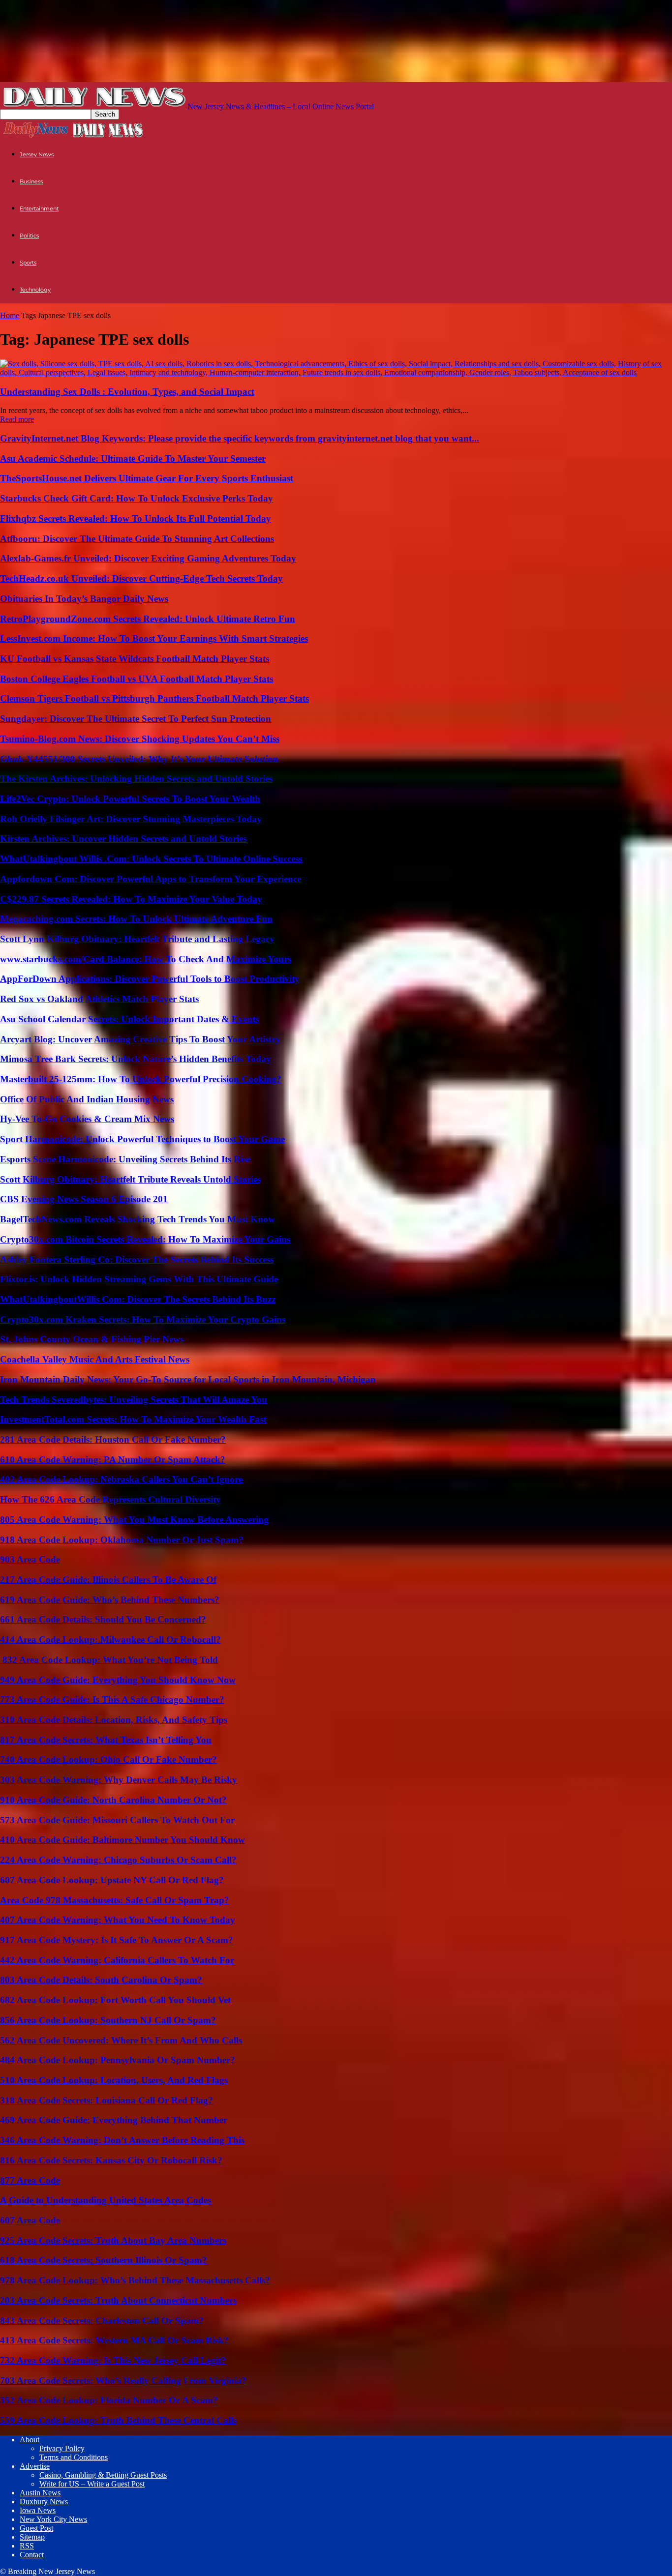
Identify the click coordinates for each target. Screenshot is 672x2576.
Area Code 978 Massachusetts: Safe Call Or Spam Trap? (115, 1900)
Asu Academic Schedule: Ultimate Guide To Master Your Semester (133, 459)
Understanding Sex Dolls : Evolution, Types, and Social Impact (127, 392)
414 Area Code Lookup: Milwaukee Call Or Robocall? (110, 1640)
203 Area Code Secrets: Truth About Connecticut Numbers (118, 2300)
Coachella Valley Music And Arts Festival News (95, 1359)
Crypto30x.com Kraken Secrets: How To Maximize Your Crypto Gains (143, 1319)
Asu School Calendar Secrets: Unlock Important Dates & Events (129, 1019)
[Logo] (36, 136)
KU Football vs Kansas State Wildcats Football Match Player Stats (135, 659)
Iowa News (38, 2510)
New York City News (53, 2519)
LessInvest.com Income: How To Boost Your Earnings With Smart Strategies (154, 638)
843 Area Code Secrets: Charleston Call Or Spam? (102, 2321)
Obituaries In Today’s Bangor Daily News (84, 599)
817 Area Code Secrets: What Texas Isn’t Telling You (106, 1740)
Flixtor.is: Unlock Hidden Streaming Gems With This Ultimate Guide (139, 1279)
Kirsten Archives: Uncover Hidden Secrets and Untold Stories (123, 839)
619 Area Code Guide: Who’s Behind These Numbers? (110, 1600)
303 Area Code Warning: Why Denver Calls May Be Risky (119, 1780)
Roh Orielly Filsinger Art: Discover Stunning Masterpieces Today (131, 819)
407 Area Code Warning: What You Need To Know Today (118, 1920)
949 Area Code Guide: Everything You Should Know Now (118, 1680)
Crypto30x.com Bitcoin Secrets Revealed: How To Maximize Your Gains (145, 1239)
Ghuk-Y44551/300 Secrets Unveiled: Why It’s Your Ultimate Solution (139, 759)
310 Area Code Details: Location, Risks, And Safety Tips (114, 1720)
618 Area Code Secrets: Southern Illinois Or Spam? (104, 2260)
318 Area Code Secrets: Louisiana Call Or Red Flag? (107, 2100)
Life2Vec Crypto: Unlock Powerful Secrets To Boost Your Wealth (130, 799)
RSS (27, 2546)
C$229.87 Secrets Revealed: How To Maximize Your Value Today (131, 899)
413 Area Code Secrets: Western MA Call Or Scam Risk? (114, 2340)
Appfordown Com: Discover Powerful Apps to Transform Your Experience (151, 879)
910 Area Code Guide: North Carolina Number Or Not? (113, 1800)
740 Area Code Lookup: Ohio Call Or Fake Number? (108, 1760)
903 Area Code (30, 1559)
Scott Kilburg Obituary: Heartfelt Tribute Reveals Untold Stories (130, 1179)
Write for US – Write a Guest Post (92, 2484)
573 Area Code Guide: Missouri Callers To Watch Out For (117, 1820)
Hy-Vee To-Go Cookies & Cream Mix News (87, 1119)
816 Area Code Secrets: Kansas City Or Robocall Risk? (111, 2160)
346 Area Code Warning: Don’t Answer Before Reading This (122, 2140)
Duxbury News (44, 2502)
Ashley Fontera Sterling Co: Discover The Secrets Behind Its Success (137, 1259)
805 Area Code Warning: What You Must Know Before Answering (134, 1520)
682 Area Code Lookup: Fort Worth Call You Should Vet (115, 2000)
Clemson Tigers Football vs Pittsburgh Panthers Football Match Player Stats (154, 698)
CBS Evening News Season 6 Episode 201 (84, 1199)
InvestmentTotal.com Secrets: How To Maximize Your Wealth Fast (133, 1419)
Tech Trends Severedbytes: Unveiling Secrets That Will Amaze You (134, 1400)
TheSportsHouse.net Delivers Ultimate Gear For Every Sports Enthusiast (147, 478)
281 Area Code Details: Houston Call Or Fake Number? (113, 1439)
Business (31, 181)
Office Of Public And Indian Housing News (87, 1099)
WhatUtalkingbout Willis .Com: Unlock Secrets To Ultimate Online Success (151, 859)
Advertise (35, 2466)
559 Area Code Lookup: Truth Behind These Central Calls (118, 2420)
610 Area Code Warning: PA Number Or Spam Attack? (113, 1460)
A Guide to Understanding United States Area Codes (106, 2200)
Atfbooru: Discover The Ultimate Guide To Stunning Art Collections (137, 539)
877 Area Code (30, 2180)
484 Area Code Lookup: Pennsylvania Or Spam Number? (118, 2060)
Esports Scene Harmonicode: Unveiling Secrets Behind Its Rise (125, 1159)
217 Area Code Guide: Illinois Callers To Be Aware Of (108, 1580)
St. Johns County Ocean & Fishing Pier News (92, 1339)
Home (10, 315)
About (30, 2440)
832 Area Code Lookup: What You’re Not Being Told (109, 1660)
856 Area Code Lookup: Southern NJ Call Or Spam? (108, 2020)
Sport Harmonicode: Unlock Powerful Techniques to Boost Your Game (142, 1139)
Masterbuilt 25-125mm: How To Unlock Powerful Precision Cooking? (141, 1079)
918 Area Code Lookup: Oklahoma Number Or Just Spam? (122, 1540)
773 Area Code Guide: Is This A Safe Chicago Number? (112, 1700)
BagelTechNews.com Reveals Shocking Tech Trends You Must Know (137, 1219)
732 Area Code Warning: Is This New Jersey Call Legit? (113, 2360)
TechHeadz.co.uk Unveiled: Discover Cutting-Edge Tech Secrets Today (141, 578)
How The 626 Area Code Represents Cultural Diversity (110, 1499)
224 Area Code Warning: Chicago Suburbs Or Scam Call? (118, 1860)
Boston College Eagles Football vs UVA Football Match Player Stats (137, 679)
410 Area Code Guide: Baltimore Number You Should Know (122, 1840)
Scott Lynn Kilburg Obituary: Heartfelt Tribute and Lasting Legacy (137, 939)
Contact (32, 2555)
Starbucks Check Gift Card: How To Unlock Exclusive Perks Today (137, 498)
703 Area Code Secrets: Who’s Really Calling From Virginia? (123, 2381)
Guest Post (36, 2528)
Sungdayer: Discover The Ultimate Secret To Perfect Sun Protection (136, 719)
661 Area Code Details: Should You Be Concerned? (103, 1619)
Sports (28, 263)
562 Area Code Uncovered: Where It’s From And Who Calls (121, 2040)
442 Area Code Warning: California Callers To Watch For (117, 1960)
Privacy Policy (62, 2448)
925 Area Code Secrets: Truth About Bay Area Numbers (113, 2240)
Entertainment (39, 208)
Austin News (40, 2493)
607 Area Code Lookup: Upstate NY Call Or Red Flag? (112, 1880)
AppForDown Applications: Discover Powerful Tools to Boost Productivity (150, 979)
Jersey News (37, 154)
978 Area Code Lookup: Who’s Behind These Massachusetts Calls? (135, 2280)
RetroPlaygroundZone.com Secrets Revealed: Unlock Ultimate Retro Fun (148, 619)
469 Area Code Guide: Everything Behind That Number (114, 2120)
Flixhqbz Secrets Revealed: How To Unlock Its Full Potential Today (136, 518)
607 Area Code (30, 2220)
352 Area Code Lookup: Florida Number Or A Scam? (109, 2400)
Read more (17, 419)
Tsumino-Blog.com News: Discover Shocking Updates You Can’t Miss (140, 739)
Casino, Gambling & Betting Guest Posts (103, 2475)
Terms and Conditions (74, 2457)
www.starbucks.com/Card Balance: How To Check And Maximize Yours (146, 959)
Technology (35, 290)
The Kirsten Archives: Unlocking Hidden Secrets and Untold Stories (136, 779)
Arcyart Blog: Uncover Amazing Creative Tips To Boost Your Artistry (140, 1039)
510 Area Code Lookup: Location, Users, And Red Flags (114, 2080)
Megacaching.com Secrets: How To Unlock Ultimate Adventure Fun (136, 919)
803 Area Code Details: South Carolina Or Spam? (101, 1980)
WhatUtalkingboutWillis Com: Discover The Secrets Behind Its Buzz (138, 1299)
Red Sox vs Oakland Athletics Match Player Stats (99, 999)
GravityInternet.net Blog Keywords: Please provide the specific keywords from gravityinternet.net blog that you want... (240, 438)
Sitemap (32, 2537)
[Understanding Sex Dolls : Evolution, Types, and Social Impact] (336, 372)
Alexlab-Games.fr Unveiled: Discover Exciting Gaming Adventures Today (148, 558)
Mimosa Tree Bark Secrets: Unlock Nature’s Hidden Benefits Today (136, 1059)
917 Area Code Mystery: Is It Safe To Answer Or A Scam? (117, 1940)
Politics (29, 236)
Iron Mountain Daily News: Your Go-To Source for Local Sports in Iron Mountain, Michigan (188, 1379)
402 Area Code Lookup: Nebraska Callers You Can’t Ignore (121, 1479)
